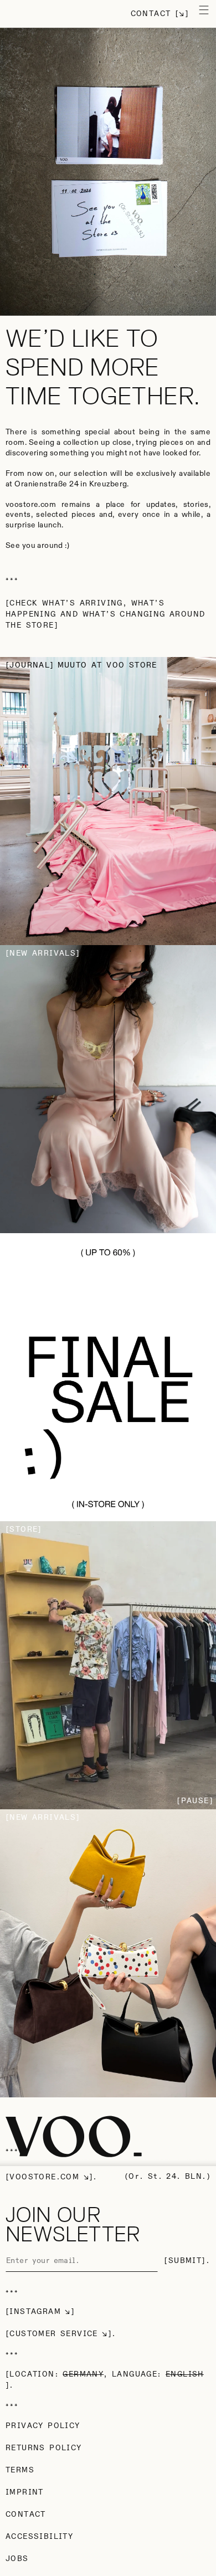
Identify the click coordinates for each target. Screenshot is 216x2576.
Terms (20, 2470)
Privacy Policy (43, 2426)
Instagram (35, 2312)
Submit (185, 2261)
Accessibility (39, 2537)
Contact (151, 14)
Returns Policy (44, 2448)
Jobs (17, 2559)
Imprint (25, 2492)
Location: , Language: (106, 2374)
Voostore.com (44, 2177)
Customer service (53, 2334)
